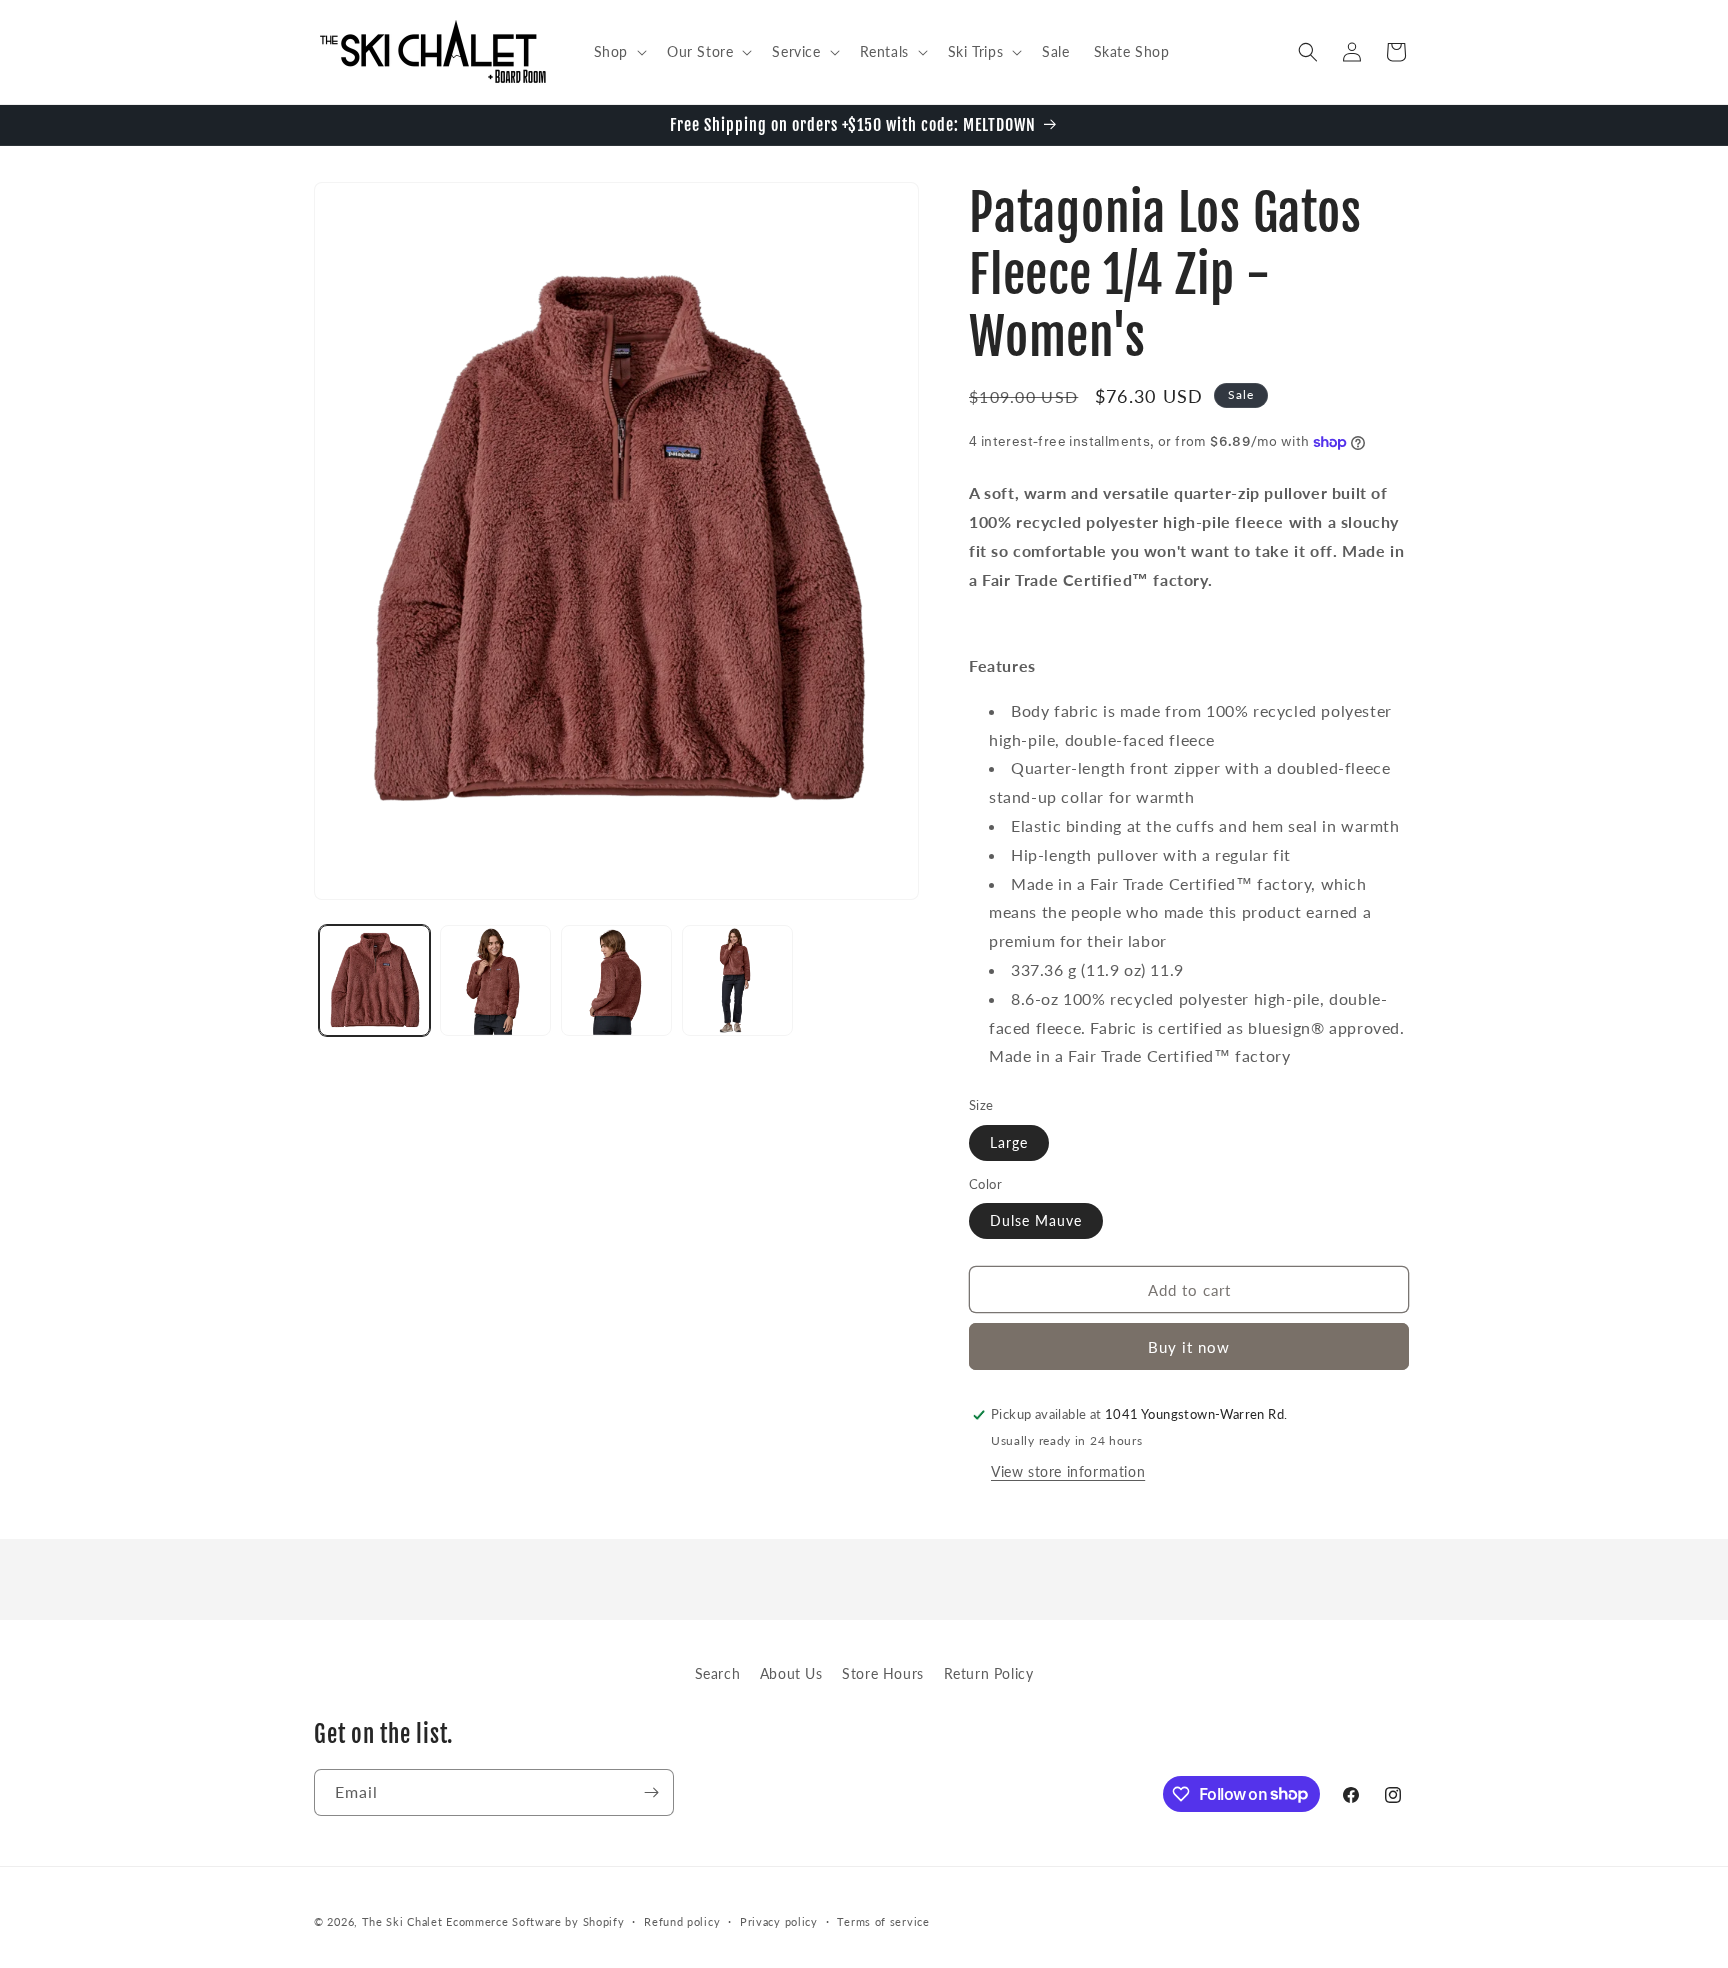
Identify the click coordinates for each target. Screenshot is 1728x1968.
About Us (791, 1673)
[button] (618, 52)
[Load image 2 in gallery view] (495, 980)
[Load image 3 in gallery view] (616, 980)
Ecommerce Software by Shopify (535, 1921)
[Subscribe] (651, 1792)
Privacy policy (779, 1920)
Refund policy (682, 1920)
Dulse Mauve (1036, 1220)
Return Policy (989, 1673)
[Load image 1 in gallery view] (374, 980)
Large (1009, 1142)
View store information (1068, 1471)
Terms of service (883, 1920)
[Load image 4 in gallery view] (737, 980)
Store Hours (883, 1673)
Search (718, 1673)
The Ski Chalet (402, 1921)
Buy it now (1189, 1347)
